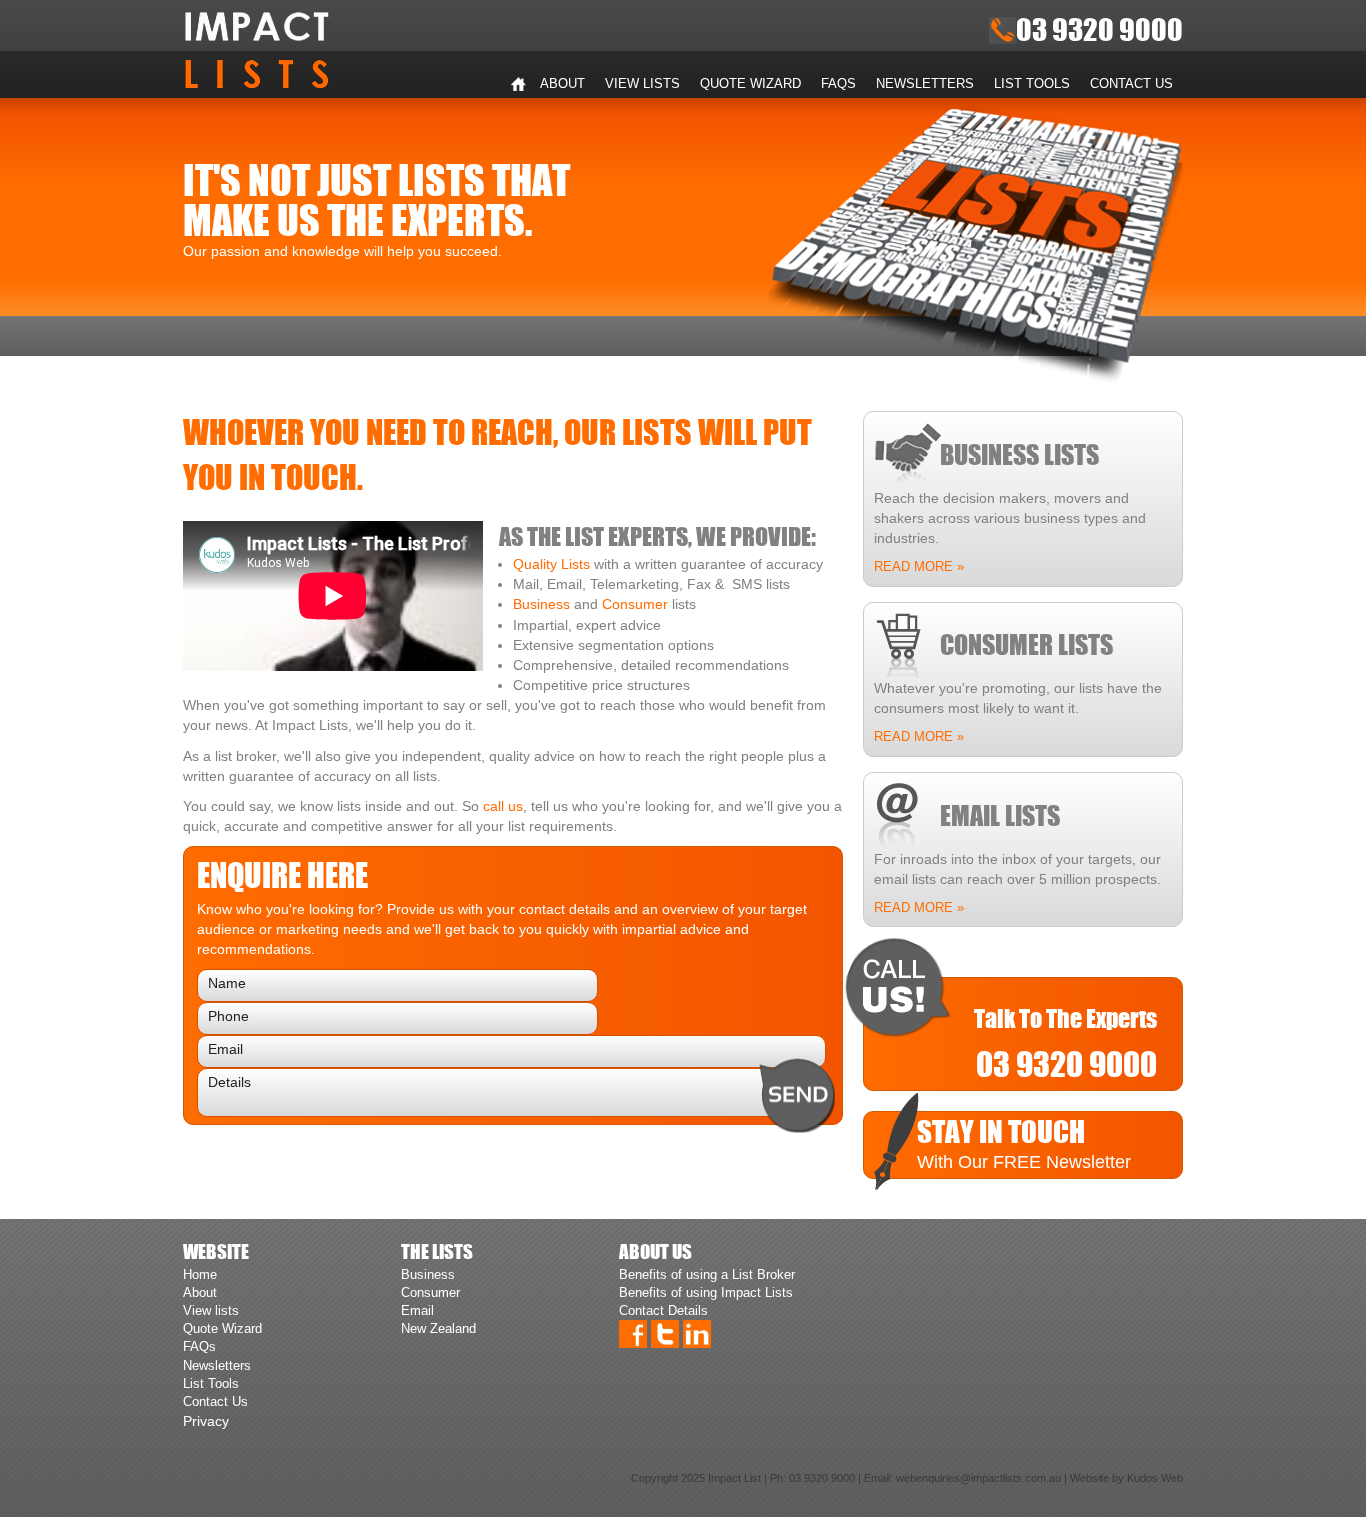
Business (541, 604)
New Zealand (438, 1328)
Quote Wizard (750, 83)
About (562, 83)
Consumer (635, 604)
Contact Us (1131, 83)
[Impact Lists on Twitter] (665, 1333)
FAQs (838, 83)
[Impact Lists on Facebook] (633, 1333)
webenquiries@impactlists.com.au (978, 1478)
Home (518, 84)
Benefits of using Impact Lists (706, 1292)
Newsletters (925, 83)
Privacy (206, 1421)
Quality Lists (551, 564)
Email (417, 1310)
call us (503, 806)
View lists (642, 83)
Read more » (919, 566)
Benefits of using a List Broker (707, 1274)
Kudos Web (1155, 1478)
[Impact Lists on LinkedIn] (697, 1333)
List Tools (1032, 83)
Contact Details (663, 1310)
